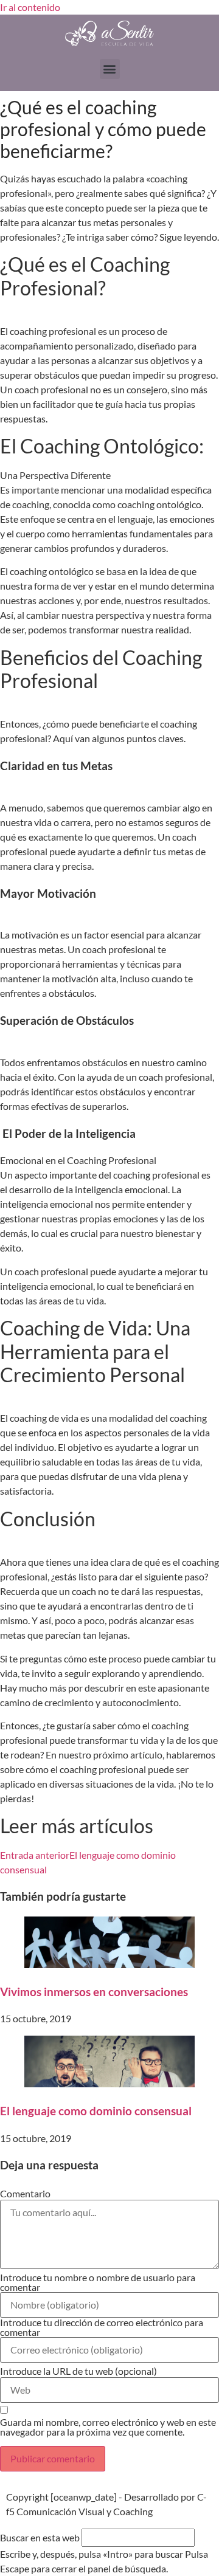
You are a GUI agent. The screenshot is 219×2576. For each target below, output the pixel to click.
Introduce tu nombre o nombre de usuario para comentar (98, 2282)
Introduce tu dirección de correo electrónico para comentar (102, 2327)
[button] (110, 69)
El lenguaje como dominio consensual (96, 2111)
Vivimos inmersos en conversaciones (94, 1992)
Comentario (25, 2194)
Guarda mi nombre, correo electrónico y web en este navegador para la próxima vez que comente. (108, 2427)
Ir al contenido (30, 7)
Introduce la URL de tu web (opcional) (78, 2371)
